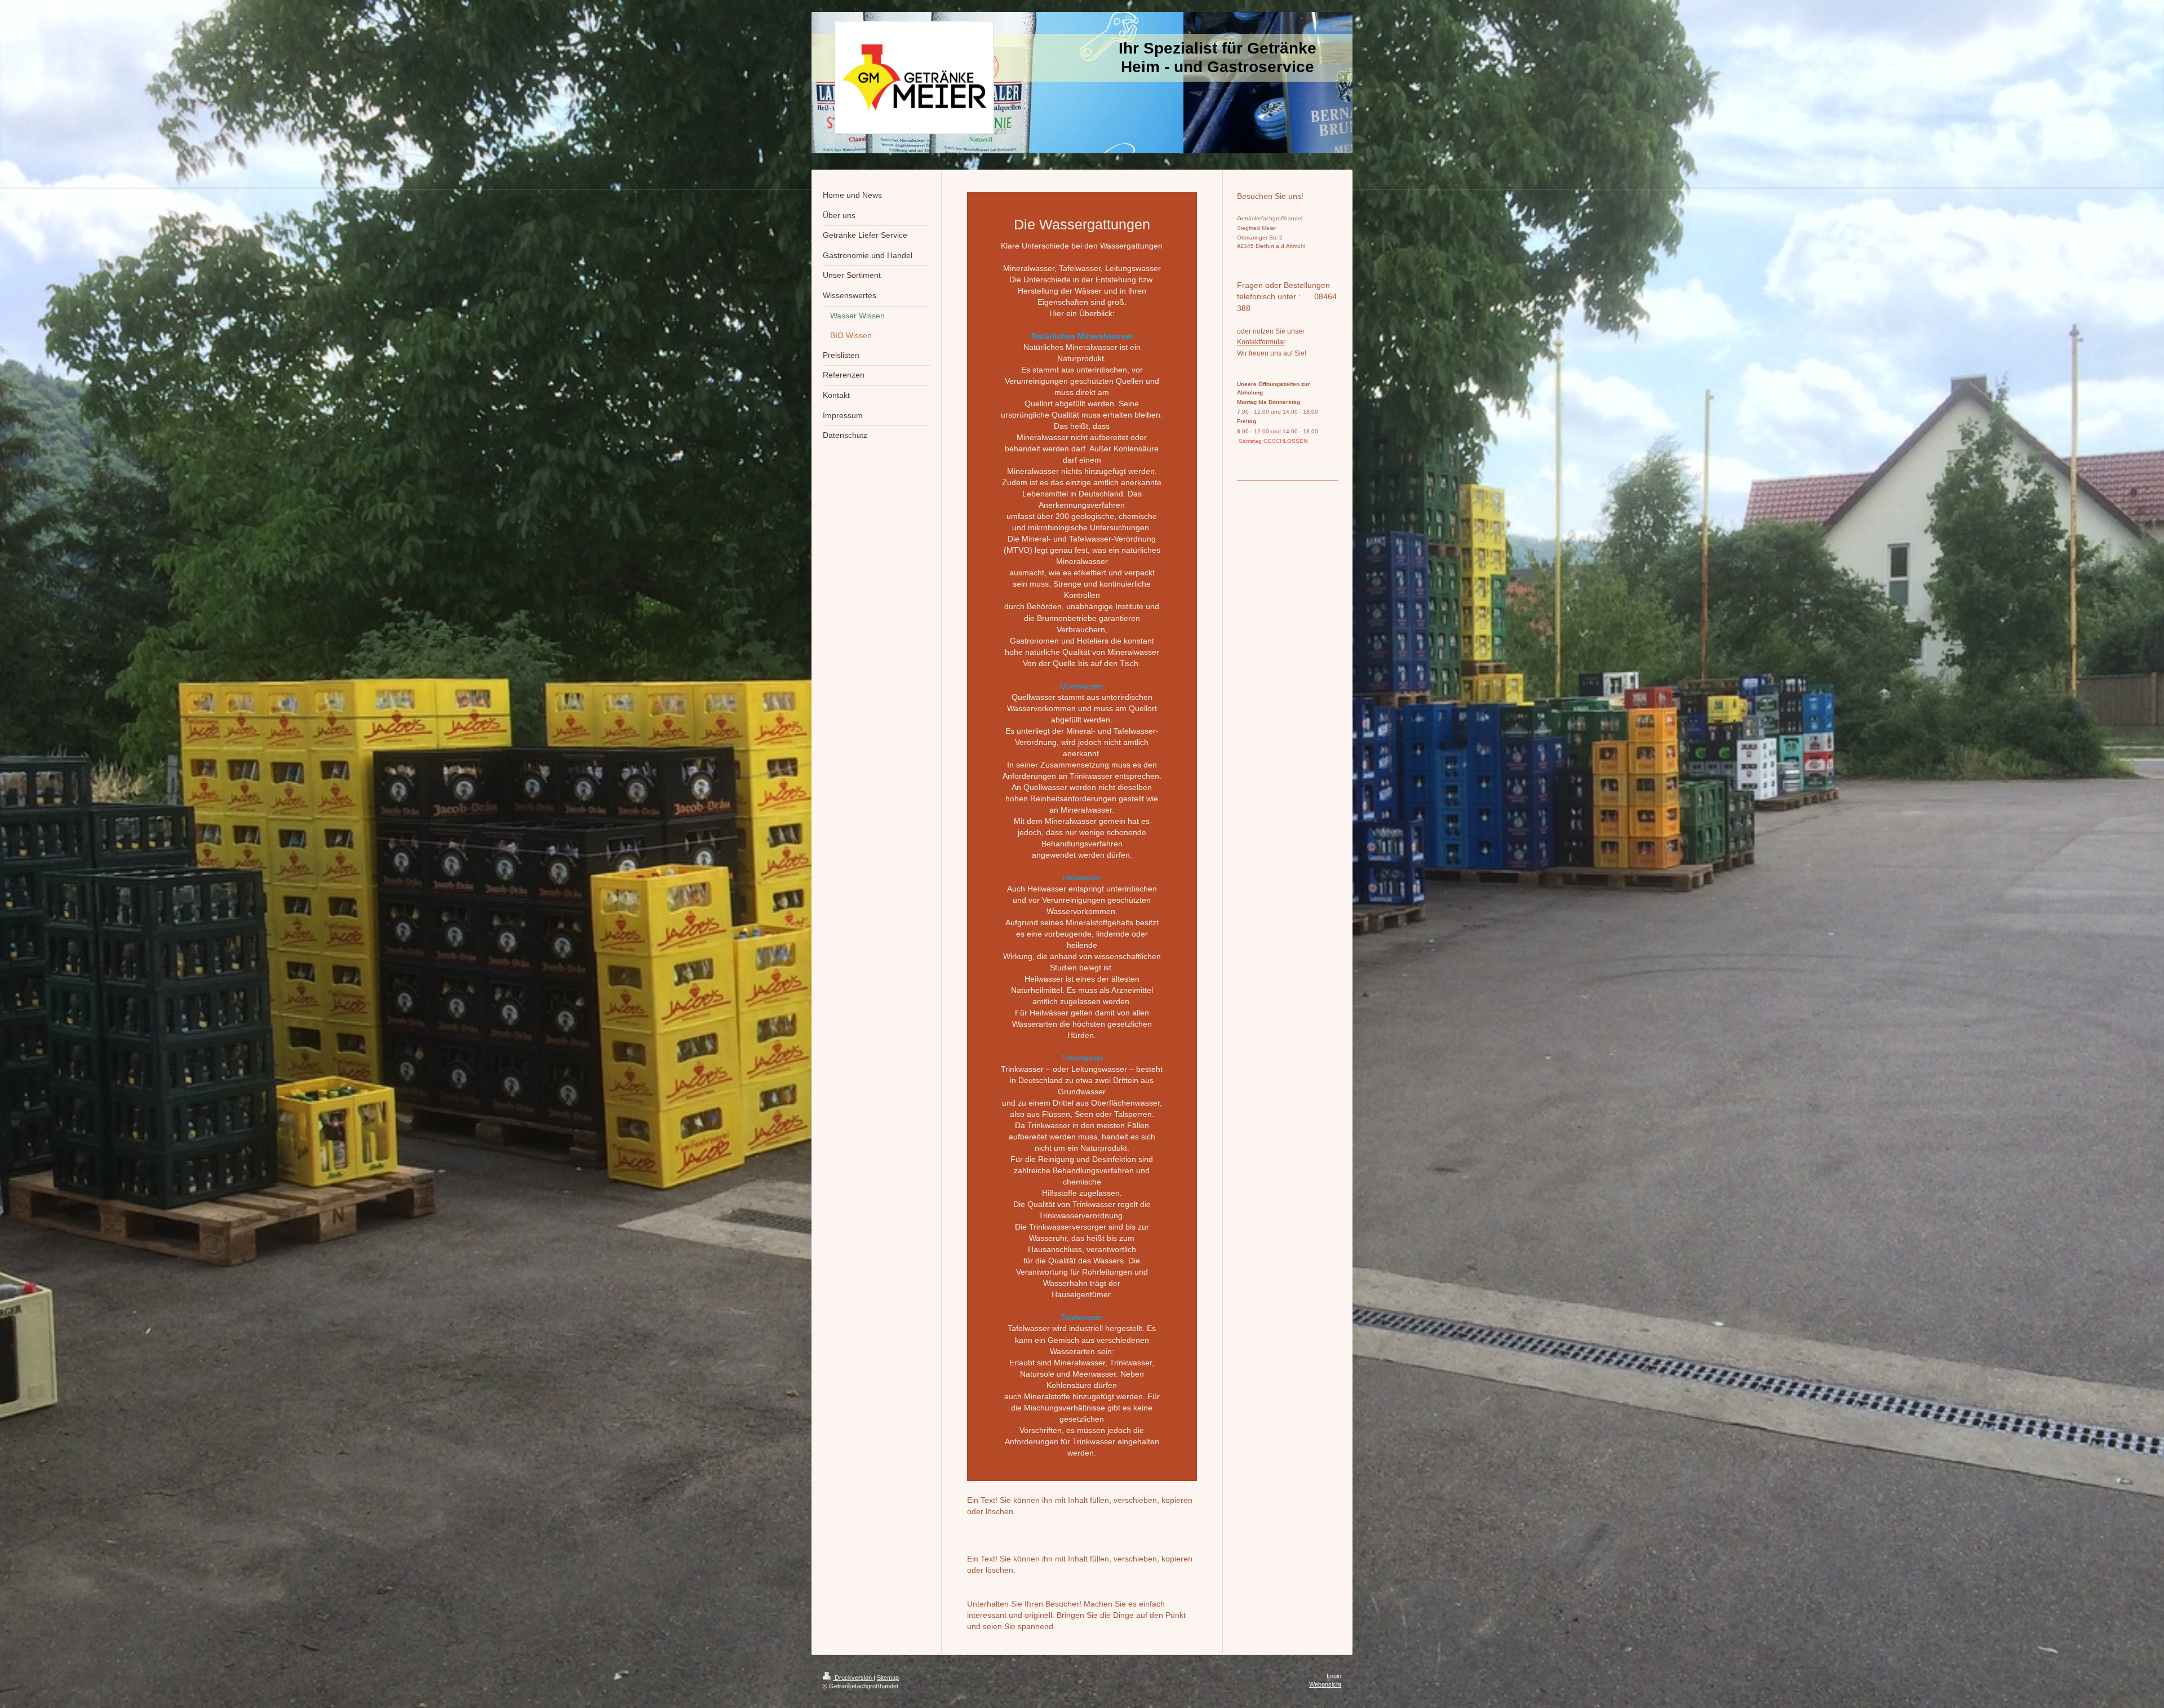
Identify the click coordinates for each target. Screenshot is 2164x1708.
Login (1334, 1676)
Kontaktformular (1261, 342)
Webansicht (1325, 1684)
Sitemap (888, 1678)
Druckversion (853, 1678)
